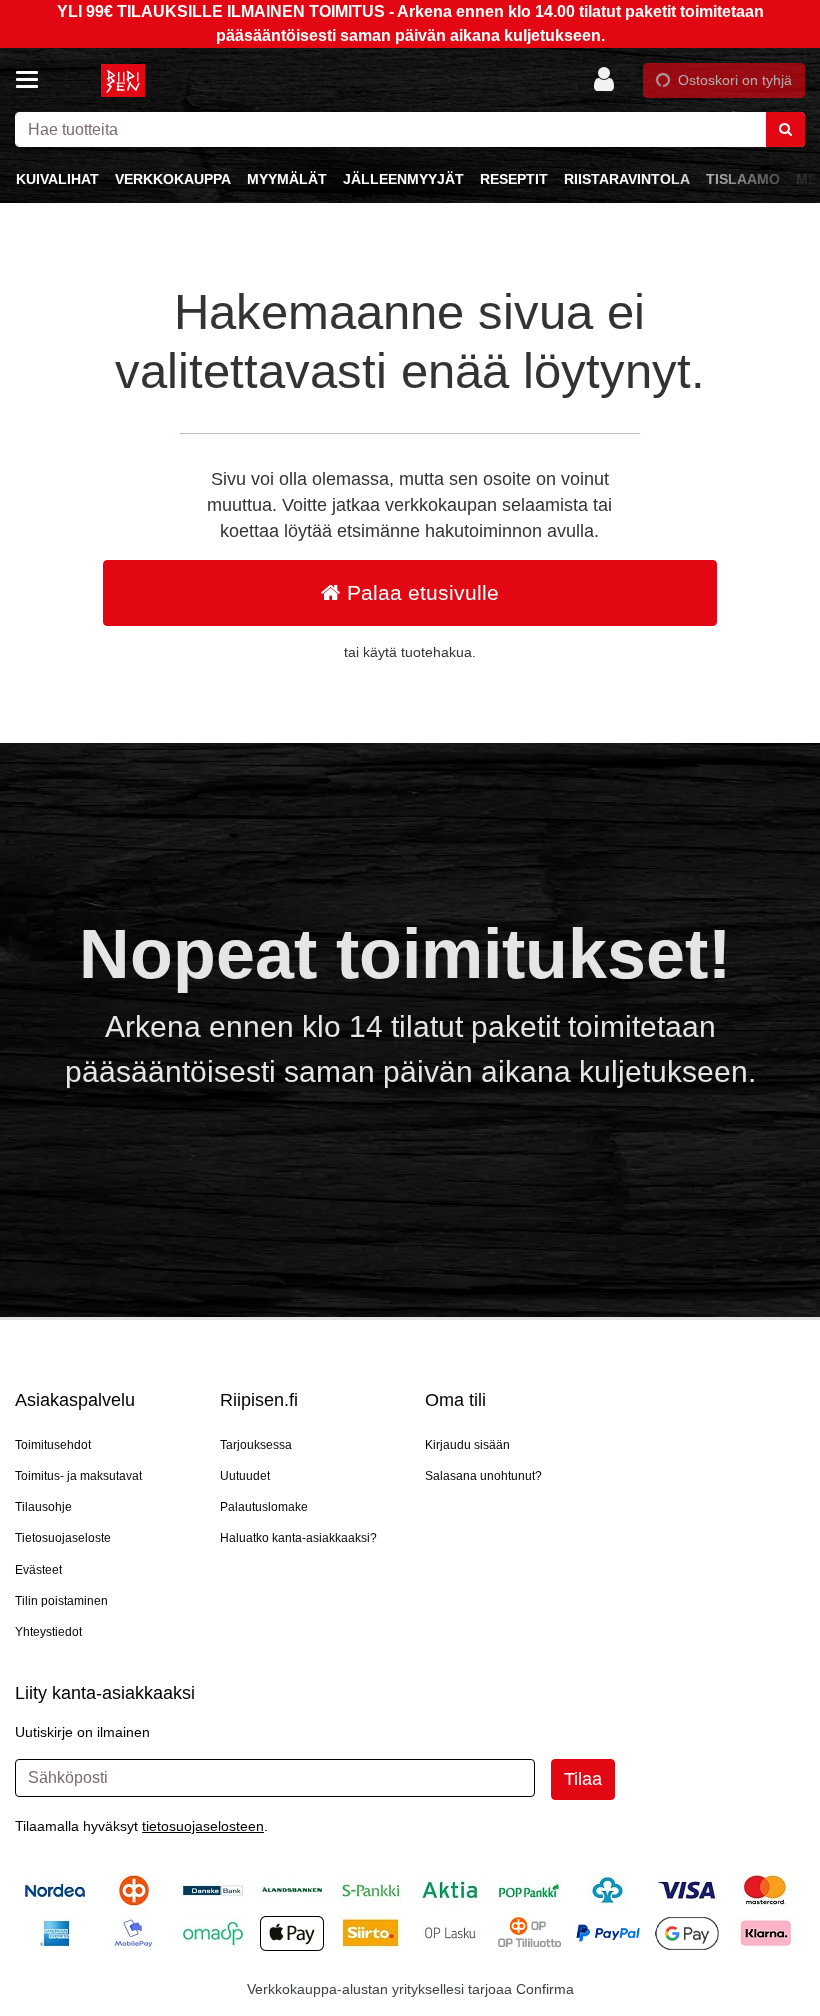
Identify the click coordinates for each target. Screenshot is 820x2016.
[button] (203, 1826)
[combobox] (410, 129)
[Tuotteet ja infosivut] (33, 80)
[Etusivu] (124, 80)
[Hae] (785, 129)
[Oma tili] (610, 80)
